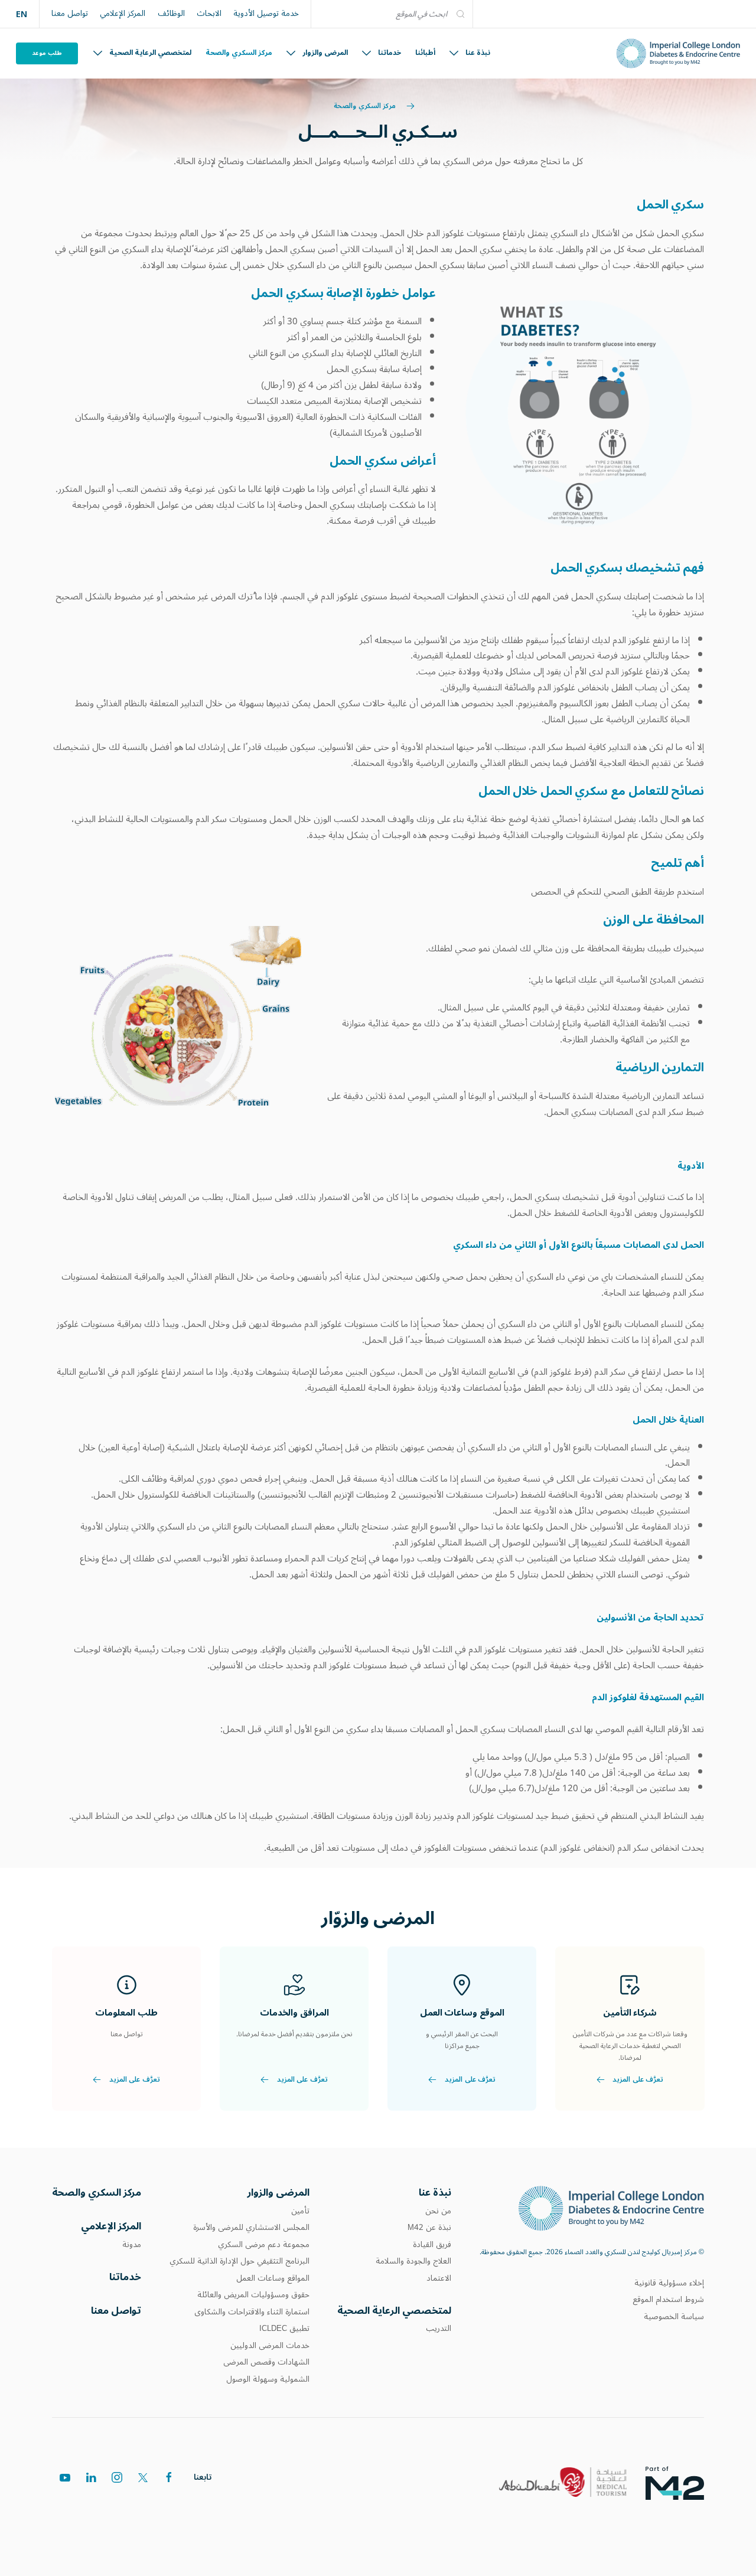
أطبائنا (425, 53)
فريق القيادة (432, 2245)
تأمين (300, 2211)
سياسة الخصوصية (674, 2317)
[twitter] (143, 2477)
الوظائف (171, 14)
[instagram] (117, 2477)
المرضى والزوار (325, 53)
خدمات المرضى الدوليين (270, 2346)
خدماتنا (390, 53)
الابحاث (209, 14)
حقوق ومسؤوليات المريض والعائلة (253, 2295)
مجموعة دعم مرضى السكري (264, 2245)
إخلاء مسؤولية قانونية (669, 2283)
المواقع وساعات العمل (273, 2278)
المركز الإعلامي (123, 14)
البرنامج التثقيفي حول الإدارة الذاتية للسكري (239, 2261)
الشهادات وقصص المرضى (266, 2362)
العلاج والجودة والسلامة (413, 2261)
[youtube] (65, 2477)
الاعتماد (439, 2278)
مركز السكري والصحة (239, 53)
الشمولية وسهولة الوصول (268, 2379)
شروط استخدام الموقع (668, 2300)
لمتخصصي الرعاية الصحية (150, 53)
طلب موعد (47, 53)
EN (22, 14)
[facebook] (169, 2477)
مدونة (132, 2245)
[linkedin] (91, 2477)
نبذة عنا (478, 53)
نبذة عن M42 (429, 2228)
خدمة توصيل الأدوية (266, 14)
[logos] (684, 2482)
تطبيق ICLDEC (284, 2329)
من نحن (438, 2211)
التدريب (439, 2329)
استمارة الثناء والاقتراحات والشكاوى (252, 2312)
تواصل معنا (70, 14)
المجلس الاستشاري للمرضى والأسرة (251, 2228)
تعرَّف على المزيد (638, 2080)
